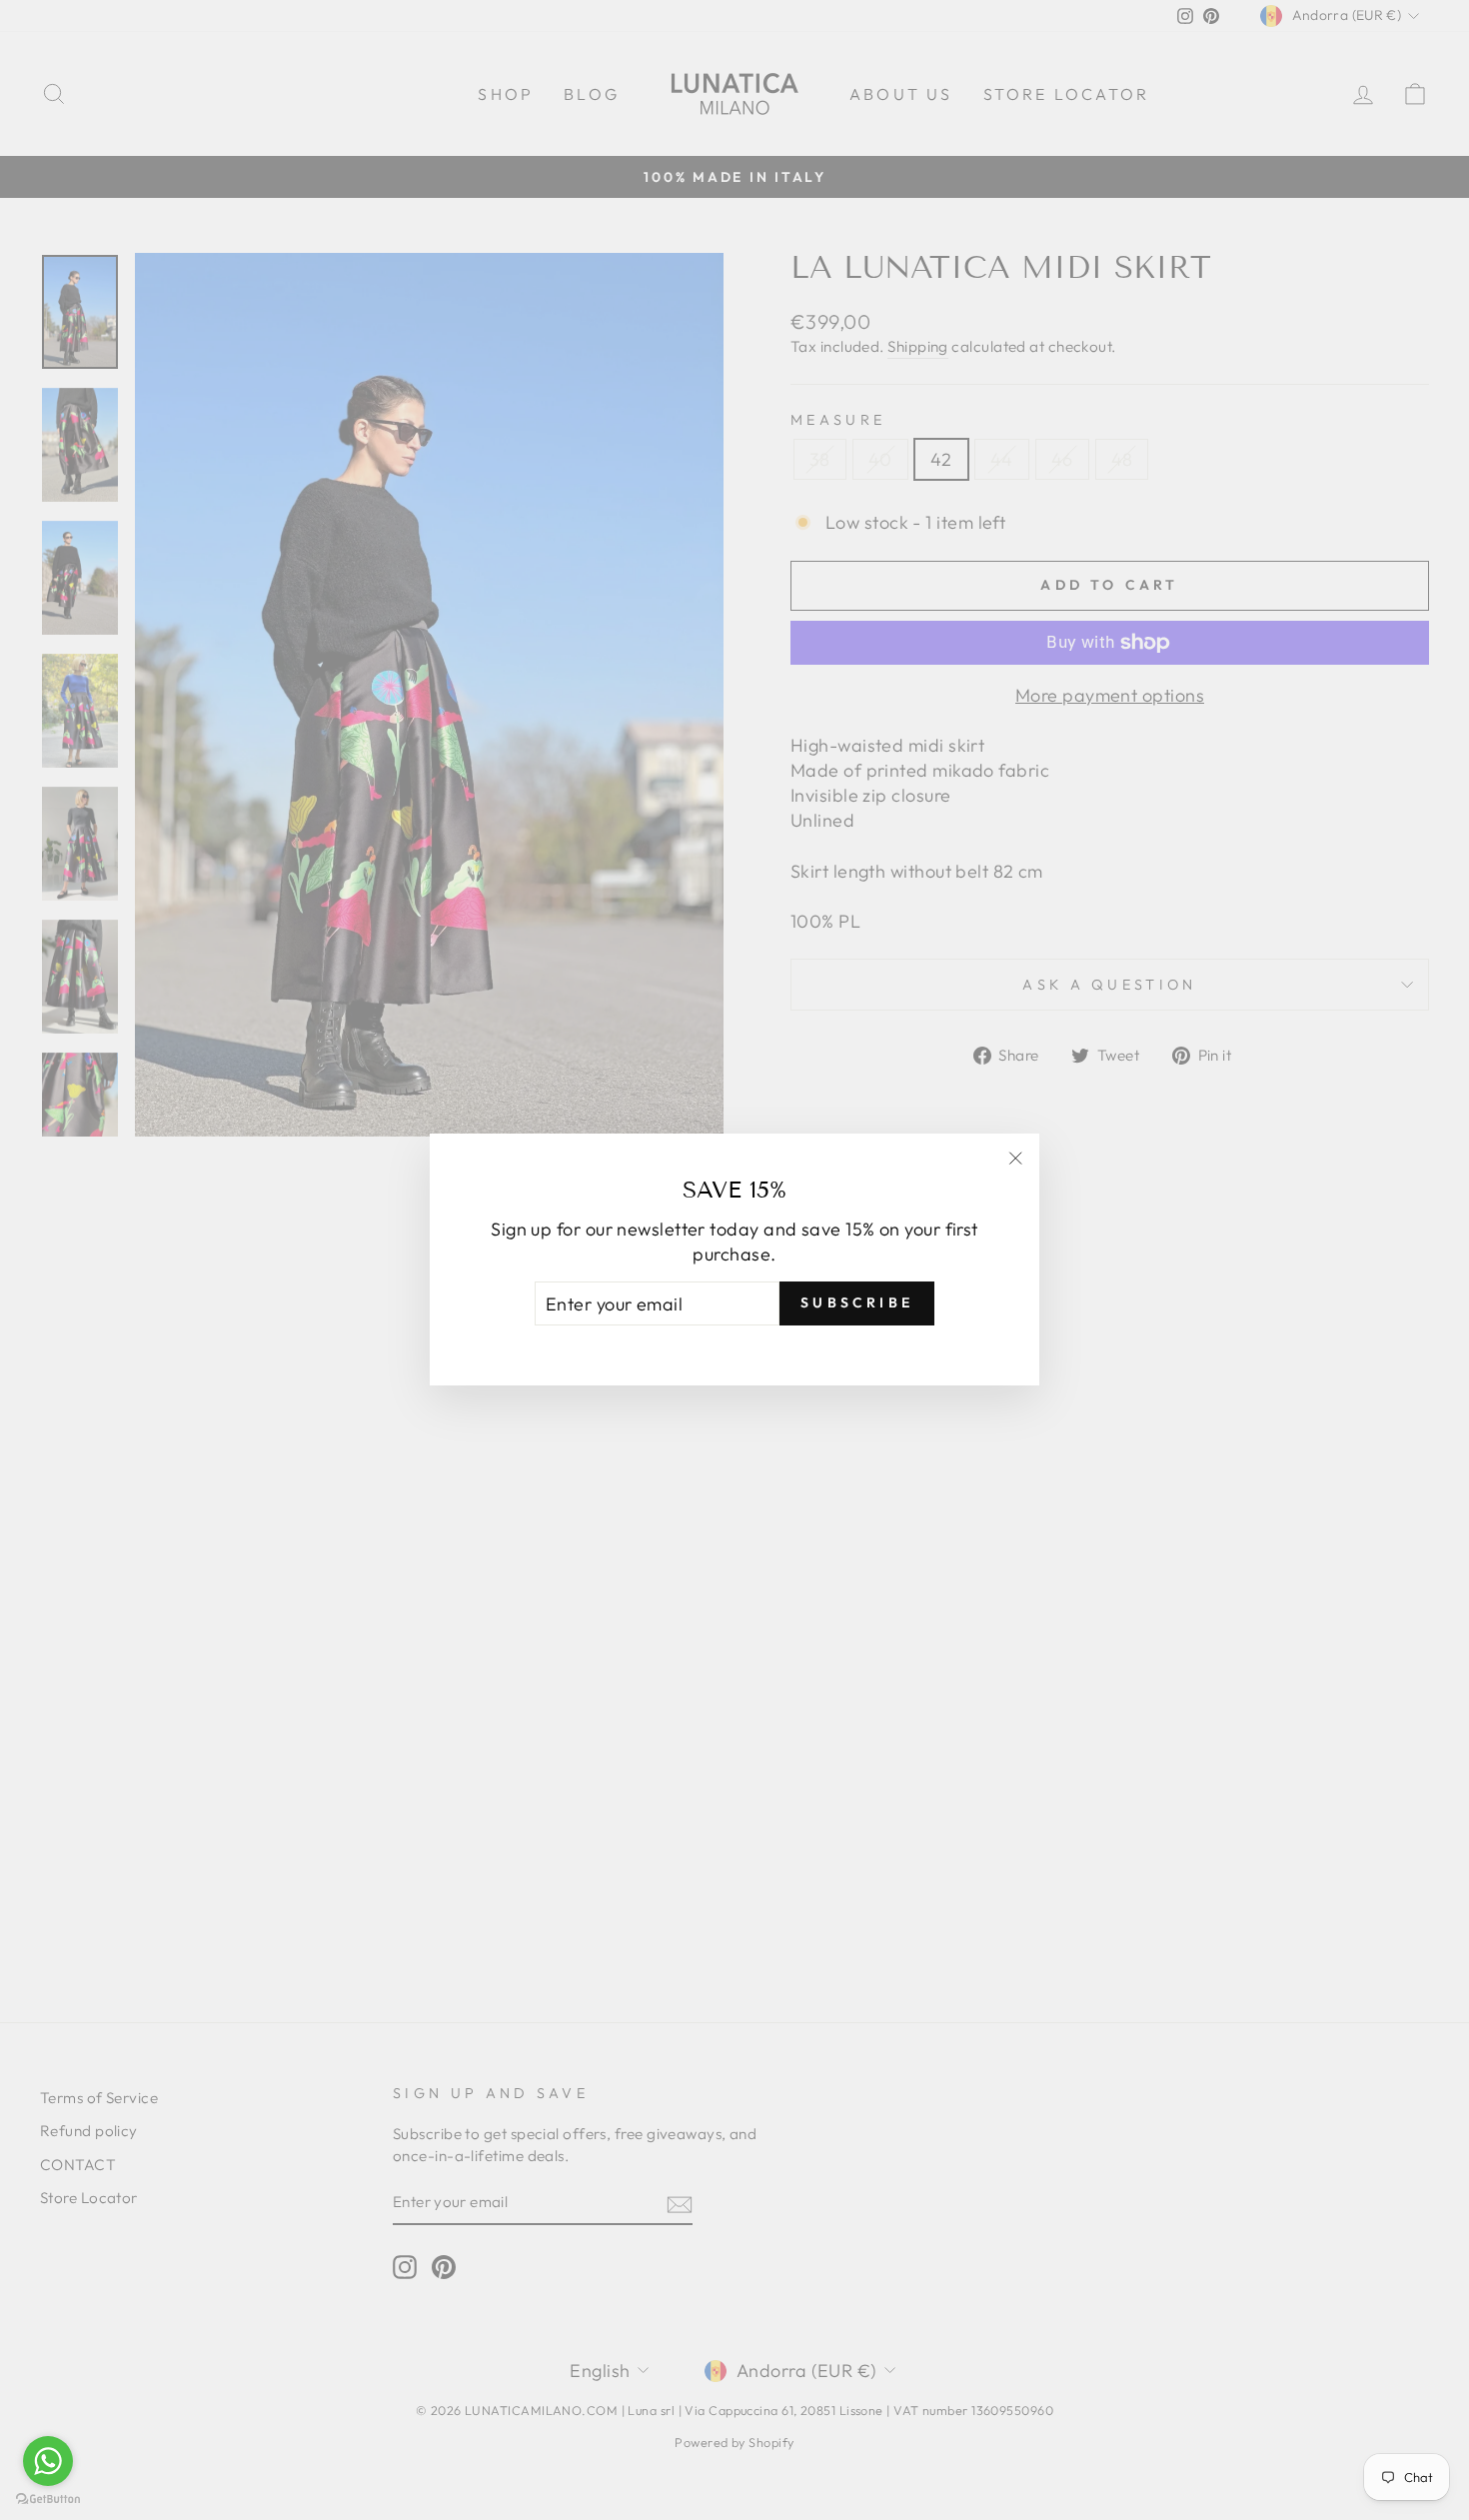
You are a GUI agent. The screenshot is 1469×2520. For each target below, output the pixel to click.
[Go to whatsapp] (48, 2461)
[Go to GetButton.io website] (48, 2500)
